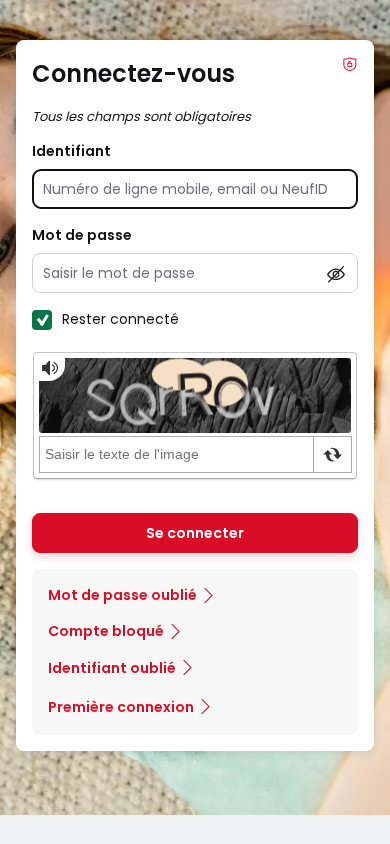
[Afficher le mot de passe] (336, 274)
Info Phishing (350, 64)
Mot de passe (82, 235)
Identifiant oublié (112, 668)
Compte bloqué (106, 631)
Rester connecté (120, 319)
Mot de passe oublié (122, 595)
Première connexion (121, 707)
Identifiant (71, 151)
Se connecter (195, 533)
